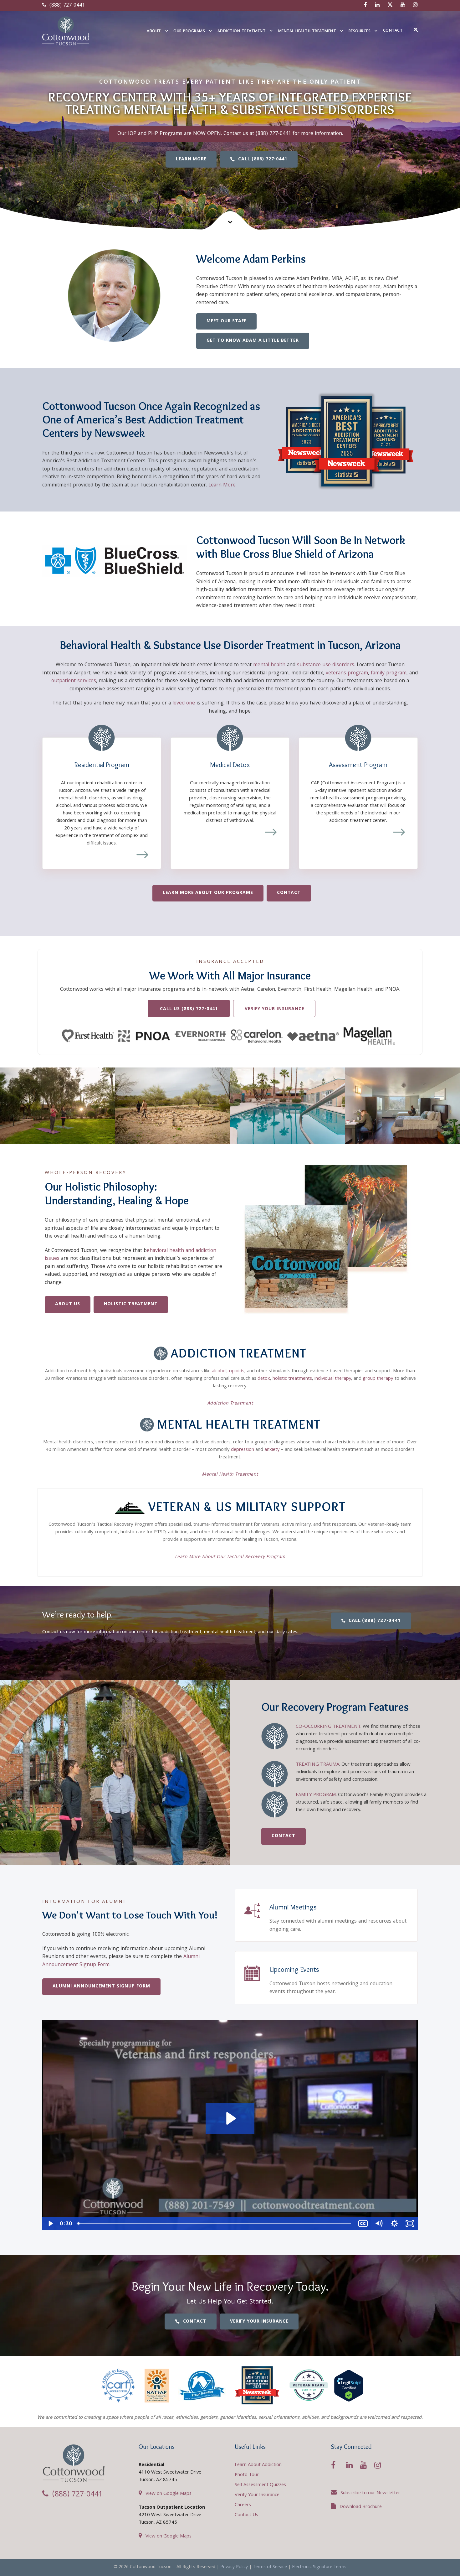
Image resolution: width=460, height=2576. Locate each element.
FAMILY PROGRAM (316, 1795)
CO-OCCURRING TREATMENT (328, 1727)
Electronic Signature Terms (319, 2567)
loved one (184, 703)
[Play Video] (50, 2223)
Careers (243, 2505)
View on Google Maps (169, 2494)
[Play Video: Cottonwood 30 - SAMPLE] (230, 2118)
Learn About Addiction (258, 2465)
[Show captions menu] (363, 2223)
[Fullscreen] (410, 2223)
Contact (393, 31)
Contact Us (246, 2515)
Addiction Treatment (242, 31)
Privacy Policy (234, 2567)
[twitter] (390, 5)
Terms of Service (270, 2567)
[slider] (215, 2223)
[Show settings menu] (394, 2223)
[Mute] (379, 2223)
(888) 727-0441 (66, 5)
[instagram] (415, 5)
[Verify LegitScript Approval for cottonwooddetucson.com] (349, 2386)
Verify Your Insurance (257, 2495)
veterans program (347, 673)
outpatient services (74, 681)
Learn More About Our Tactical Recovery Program (230, 1557)
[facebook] (365, 5)
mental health (269, 665)
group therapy (378, 1379)
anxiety (272, 1450)
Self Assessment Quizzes (260, 2485)
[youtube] (403, 5)
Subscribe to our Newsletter (370, 2493)
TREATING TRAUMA (317, 1765)
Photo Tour (247, 2475)
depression (243, 1450)
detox (264, 1379)
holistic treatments (292, 1379)
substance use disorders (326, 665)
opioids (237, 1371)
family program (389, 673)
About (154, 31)
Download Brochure (361, 2507)
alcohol (219, 1371)
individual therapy (333, 1379)
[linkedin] (377, 5)
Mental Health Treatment (307, 31)
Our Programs (189, 31)
